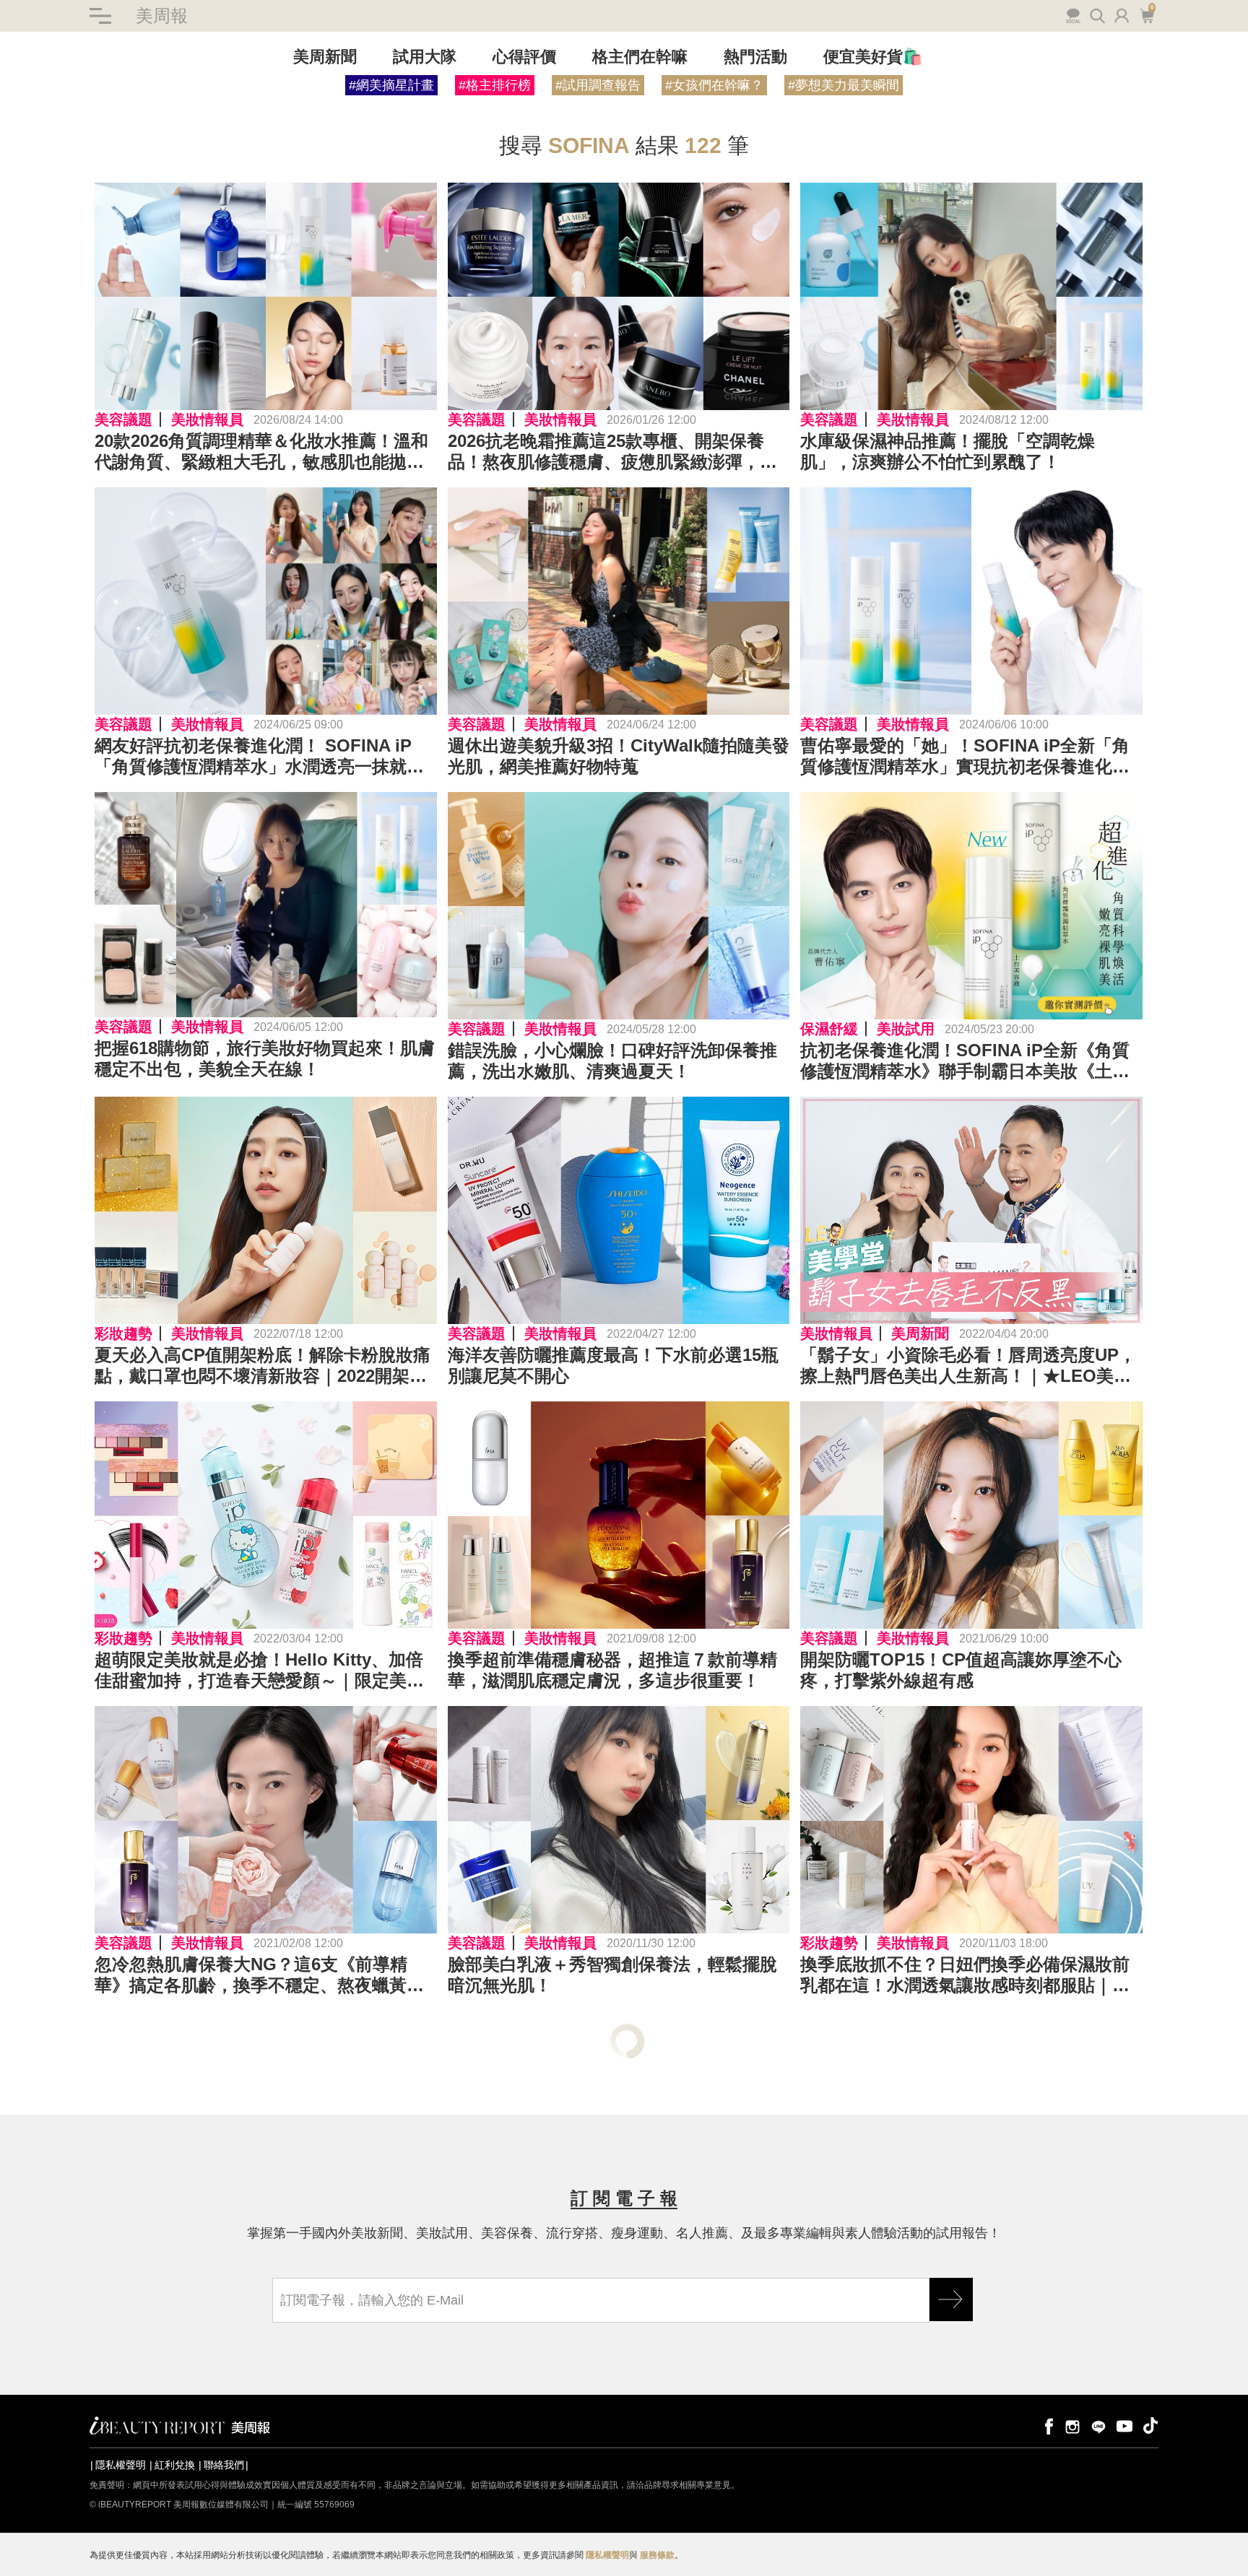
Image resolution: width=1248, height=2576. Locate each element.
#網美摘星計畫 (391, 85)
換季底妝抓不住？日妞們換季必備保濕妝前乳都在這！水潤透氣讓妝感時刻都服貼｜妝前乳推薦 (965, 1975)
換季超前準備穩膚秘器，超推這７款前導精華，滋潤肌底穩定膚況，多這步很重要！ (612, 1670)
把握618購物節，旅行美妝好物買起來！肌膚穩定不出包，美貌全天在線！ (265, 1058)
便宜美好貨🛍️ (873, 57)
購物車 (1145, 14)
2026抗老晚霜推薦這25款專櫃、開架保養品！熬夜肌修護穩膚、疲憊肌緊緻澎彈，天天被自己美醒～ (612, 452)
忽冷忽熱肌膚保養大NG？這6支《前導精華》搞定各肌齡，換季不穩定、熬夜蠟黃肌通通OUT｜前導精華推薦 (259, 1975)
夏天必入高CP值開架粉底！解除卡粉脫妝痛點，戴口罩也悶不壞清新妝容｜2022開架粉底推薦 (263, 1366)
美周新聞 (325, 57)
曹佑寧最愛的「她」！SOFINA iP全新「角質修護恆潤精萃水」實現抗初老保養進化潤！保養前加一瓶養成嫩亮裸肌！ (965, 757)
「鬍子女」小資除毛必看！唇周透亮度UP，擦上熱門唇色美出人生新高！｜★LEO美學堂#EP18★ (968, 1366)
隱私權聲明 (121, 2465)
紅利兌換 (175, 2465)
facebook (1046, 2425)
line (1098, 2425)
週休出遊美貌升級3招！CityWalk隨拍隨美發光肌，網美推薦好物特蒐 (619, 756)
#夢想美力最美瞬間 (844, 85)
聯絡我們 (224, 2465)
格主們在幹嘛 (640, 57)
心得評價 (524, 57)
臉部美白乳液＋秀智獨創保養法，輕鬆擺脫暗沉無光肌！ (612, 1975)
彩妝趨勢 (123, 1333)
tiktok (1150, 2425)
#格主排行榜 (495, 85)
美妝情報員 (207, 419)
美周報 (162, 16)
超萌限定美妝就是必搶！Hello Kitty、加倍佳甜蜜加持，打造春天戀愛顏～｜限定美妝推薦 (259, 1671)
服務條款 (657, 2555)
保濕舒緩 (829, 1029)
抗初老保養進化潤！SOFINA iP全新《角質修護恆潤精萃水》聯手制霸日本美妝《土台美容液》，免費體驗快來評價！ (965, 1061)
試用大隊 (425, 57)
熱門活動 (755, 57)
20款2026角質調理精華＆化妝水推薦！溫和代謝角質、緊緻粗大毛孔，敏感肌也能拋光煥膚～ (261, 452)
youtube (1124, 2425)
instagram (1072, 2425)
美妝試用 (906, 1029)
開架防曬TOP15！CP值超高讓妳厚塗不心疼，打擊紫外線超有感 (961, 1670)
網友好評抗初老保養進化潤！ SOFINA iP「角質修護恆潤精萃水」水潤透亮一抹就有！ (253, 757)
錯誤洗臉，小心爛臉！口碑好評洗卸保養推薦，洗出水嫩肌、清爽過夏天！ (612, 1061)
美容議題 (123, 419)
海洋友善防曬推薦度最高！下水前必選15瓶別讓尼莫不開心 (613, 1365)
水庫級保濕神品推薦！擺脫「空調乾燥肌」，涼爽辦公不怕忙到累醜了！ (948, 451)
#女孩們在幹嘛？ (714, 85)
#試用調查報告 (598, 85)
